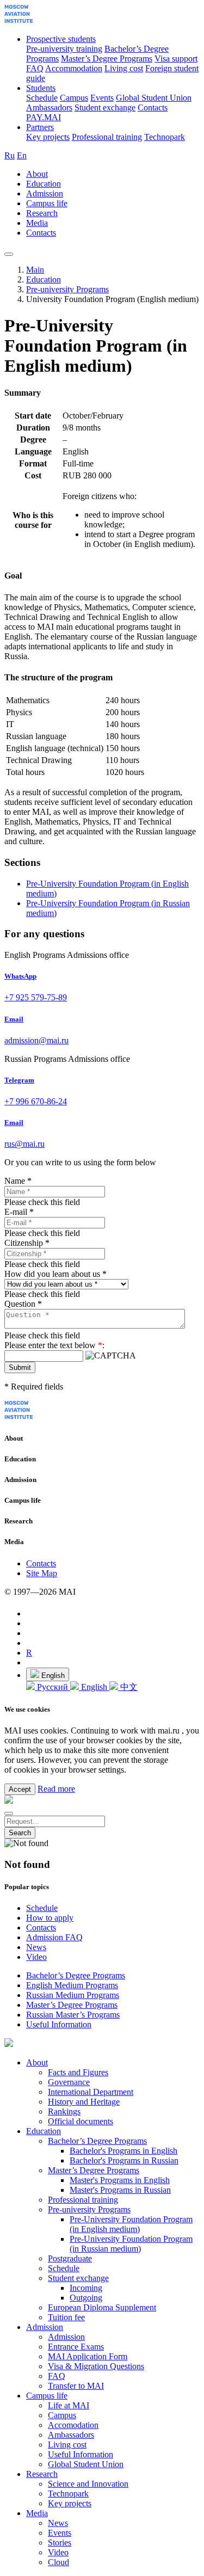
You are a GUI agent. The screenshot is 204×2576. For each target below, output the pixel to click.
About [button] (37, 174)
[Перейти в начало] (19, 20)
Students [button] (41, 88)
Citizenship (27, 1243)
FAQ (35, 68)
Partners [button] (40, 127)
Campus (74, 98)
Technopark (165, 137)
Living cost (124, 68)
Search (20, 1833)
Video (36, 1957)
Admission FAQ (54, 1937)
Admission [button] (45, 193)
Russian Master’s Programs (73, 2015)
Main (35, 270)
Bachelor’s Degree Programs (76, 1975)
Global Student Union (154, 98)
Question (23, 1304)
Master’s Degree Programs (107, 59)
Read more (56, 1789)
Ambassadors (49, 107)
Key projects (48, 137)
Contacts (153, 107)
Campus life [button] (47, 203)
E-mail (19, 1212)
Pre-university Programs (67, 289)
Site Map (42, 1573)
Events (102, 98)
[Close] (9, 1813)
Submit (20, 1367)
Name (18, 1181)
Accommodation (74, 68)
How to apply (50, 1918)
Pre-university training (64, 49)
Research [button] (42, 213)
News (36, 1947)
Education (44, 279)
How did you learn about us (55, 1274)
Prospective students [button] (61, 39)
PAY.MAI (44, 117)
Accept (20, 1789)
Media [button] (37, 223)
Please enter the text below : (54, 1345)
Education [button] (44, 184)
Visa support (176, 59)
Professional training (107, 137)
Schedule (42, 98)
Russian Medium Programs (73, 1995)
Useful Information (59, 2024)
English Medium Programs (72, 1985)
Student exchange (105, 107)
